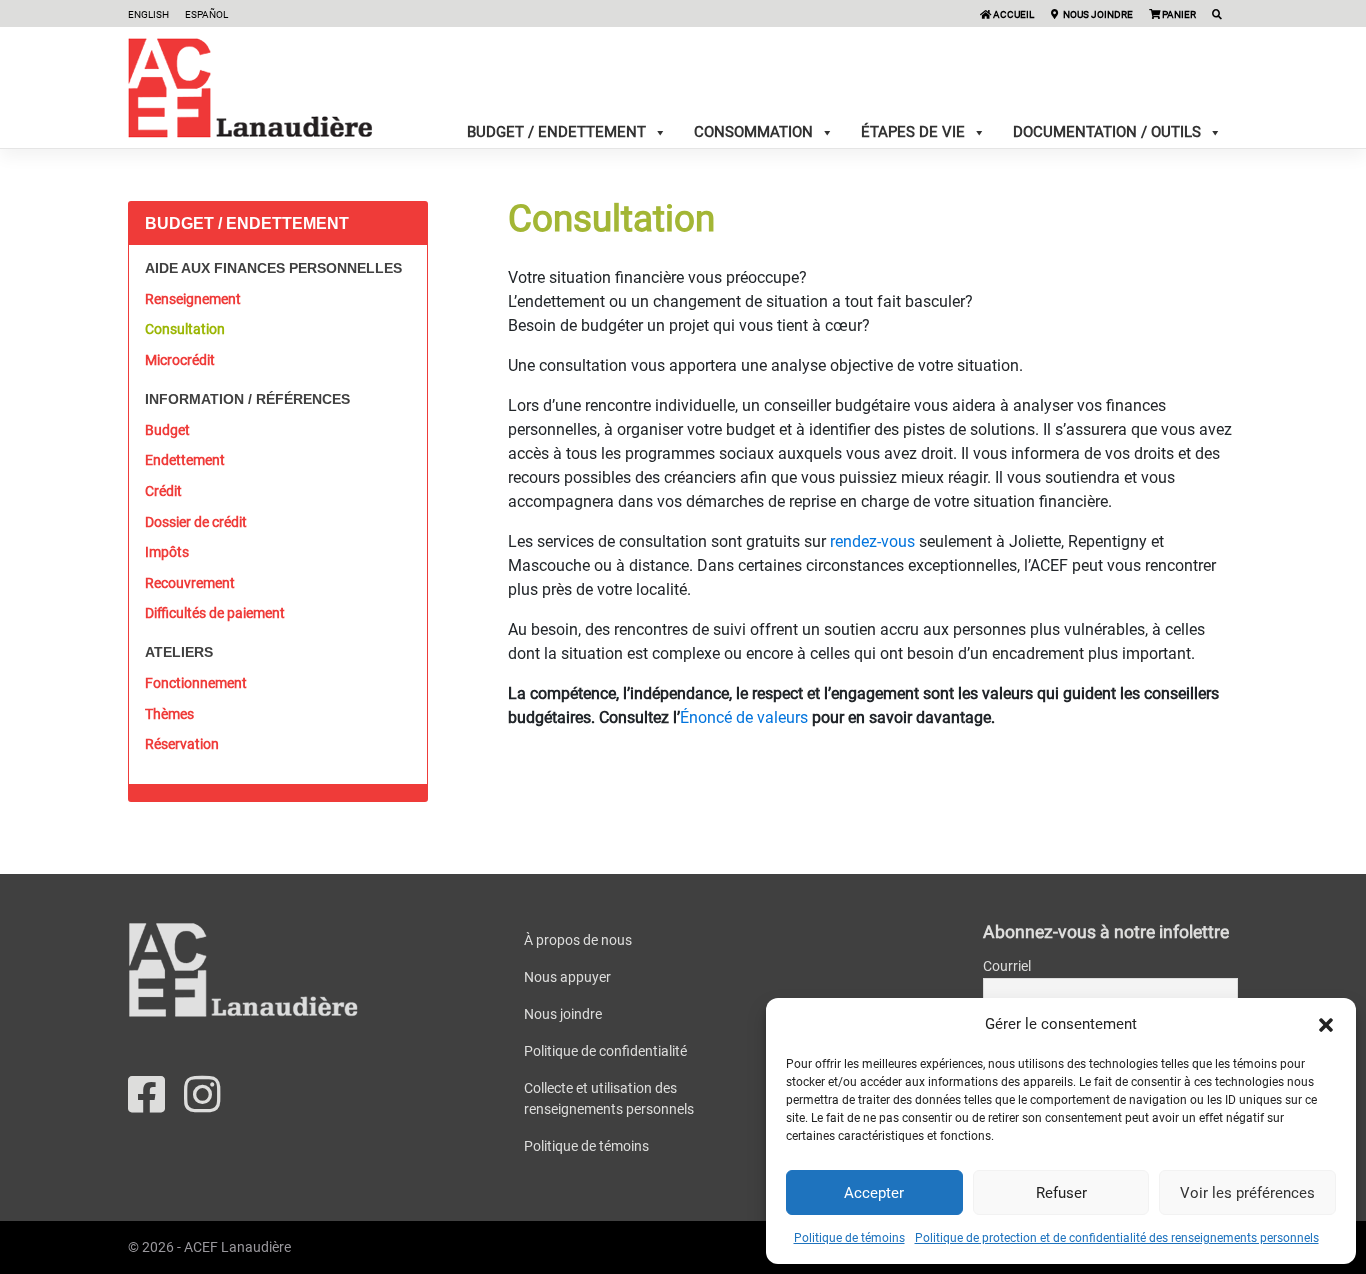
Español (206, 14)
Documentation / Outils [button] (1107, 132)
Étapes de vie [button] (913, 132)
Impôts (167, 552)
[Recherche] (1217, 14)
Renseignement (193, 299)
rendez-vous (872, 541)
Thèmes (169, 714)
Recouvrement (190, 583)
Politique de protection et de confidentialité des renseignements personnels (1117, 1238)
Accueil (1012, 14)
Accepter (874, 1193)
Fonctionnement (196, 683)
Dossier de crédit (196, 522)
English (148, 14)
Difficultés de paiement (215, 613)
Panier (1178, 14)
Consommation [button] (753, 132)
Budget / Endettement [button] (556, 132)
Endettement (185, 460)
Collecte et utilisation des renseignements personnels (609, 1098)
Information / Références (247, 399)
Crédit (163, 491)
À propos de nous (578, 940)
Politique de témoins (849, 1238)
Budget (167, 430)
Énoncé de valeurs (744, 717)
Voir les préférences (1247, 1193)
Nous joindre (1097, 14)
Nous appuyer (567, 977)
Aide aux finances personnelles (273, 268)
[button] (1326, 1024)
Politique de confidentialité (605, 1051)
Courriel (1007, 966)
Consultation (185, 329)
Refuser (1061, 1193)
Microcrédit (180, 360)
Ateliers (179, 652)
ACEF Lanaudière (237, 1247)
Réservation (182, 744)
